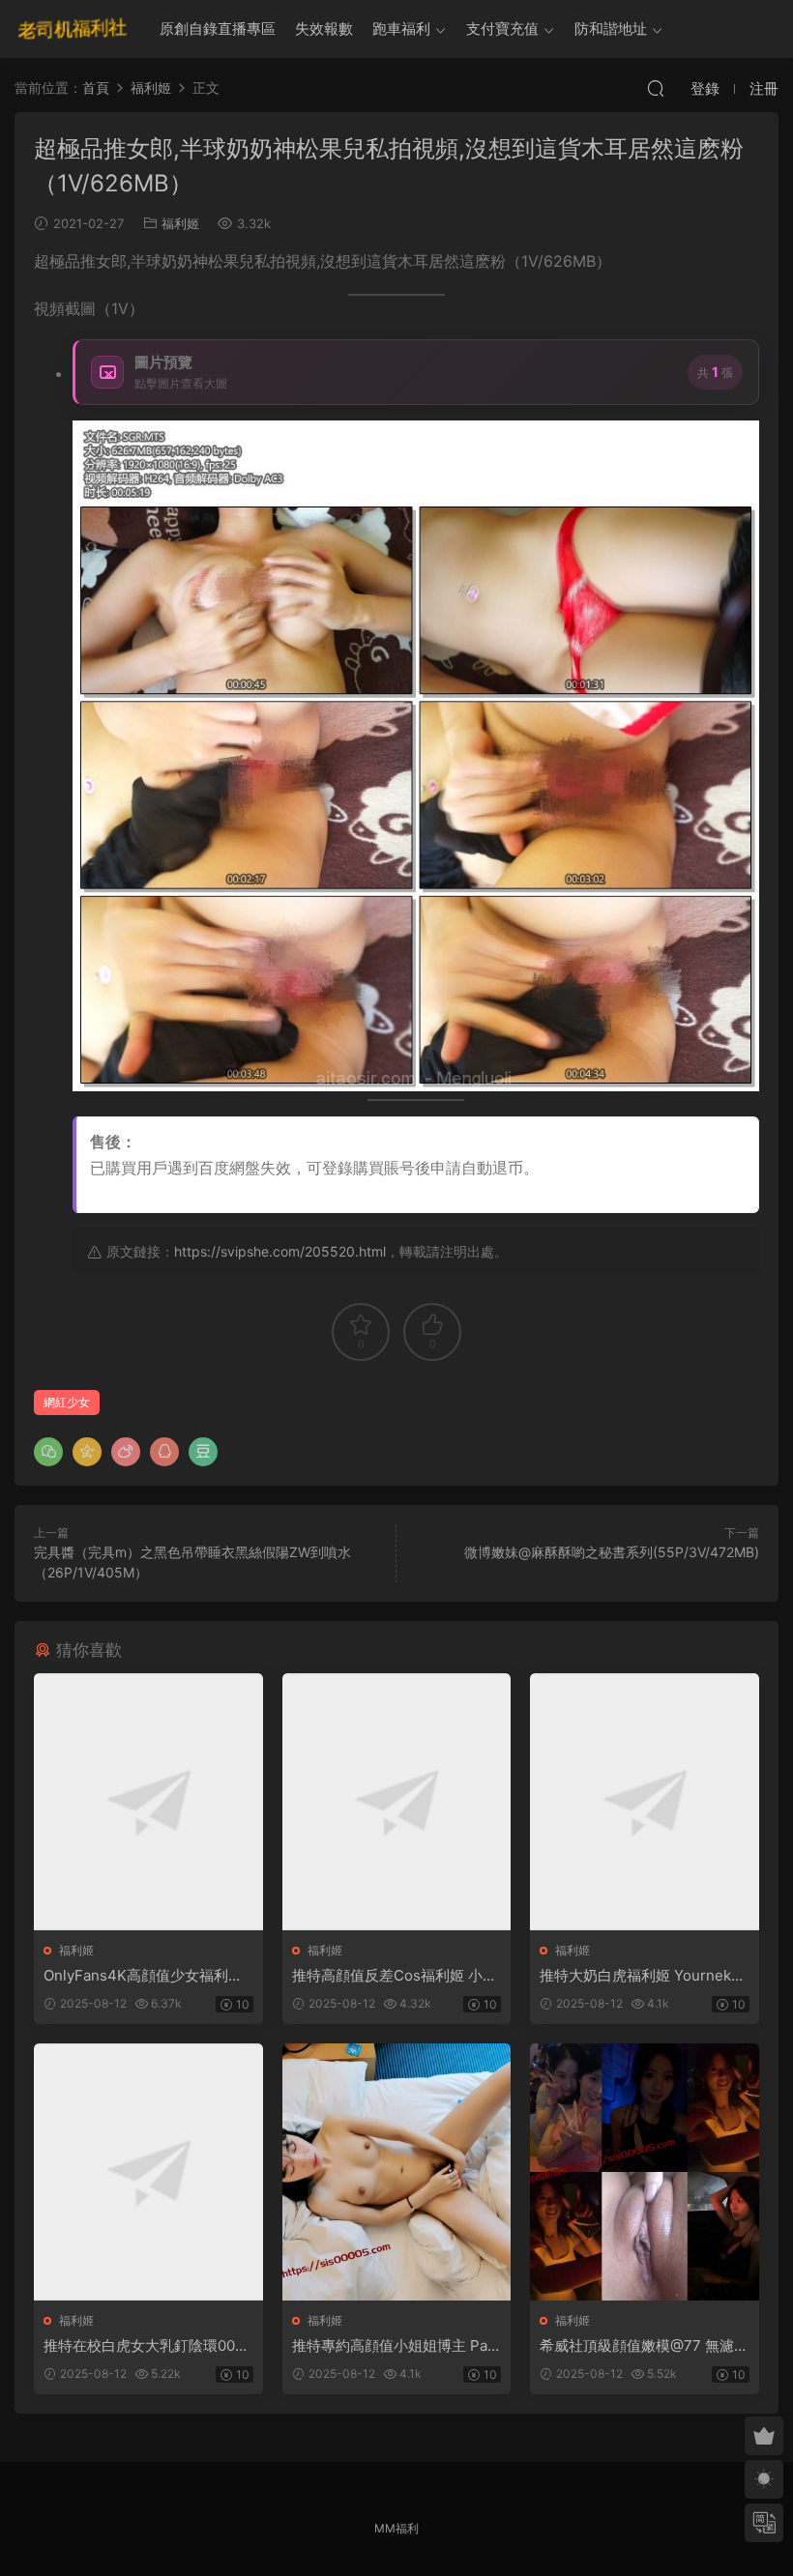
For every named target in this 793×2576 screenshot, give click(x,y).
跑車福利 (401, 29)
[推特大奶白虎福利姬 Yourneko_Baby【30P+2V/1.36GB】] (645, 1802)
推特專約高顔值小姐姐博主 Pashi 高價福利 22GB (394, 2346)
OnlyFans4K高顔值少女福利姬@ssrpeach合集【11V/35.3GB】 (143, 1976)
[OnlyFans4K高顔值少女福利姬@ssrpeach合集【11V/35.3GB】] (148, 1802)
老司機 (73, 29)
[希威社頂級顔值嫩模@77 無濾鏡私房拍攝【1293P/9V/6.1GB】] (645, 2172)
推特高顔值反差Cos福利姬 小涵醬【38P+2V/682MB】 (395, 1976)
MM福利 (396, 2528)
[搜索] (656, 88)
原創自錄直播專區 (218, 29)
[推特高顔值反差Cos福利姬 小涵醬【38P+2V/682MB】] (397, 1802)
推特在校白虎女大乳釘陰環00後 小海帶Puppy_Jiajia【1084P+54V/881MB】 (147, 2346)
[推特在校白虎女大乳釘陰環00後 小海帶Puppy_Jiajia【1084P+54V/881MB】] (148, 2172)
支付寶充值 (502, 29)
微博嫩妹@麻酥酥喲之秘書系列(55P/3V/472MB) (612, 1552)
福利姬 (180, 223)
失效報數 (324, 29)
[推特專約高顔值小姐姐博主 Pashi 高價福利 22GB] (397, 2172)
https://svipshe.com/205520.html (280, 1251)
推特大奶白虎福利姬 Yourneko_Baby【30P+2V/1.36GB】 (643, 1976)
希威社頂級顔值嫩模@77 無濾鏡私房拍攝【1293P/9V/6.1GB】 (644, 2346)
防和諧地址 (611, 29)
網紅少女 (67, 1402)
